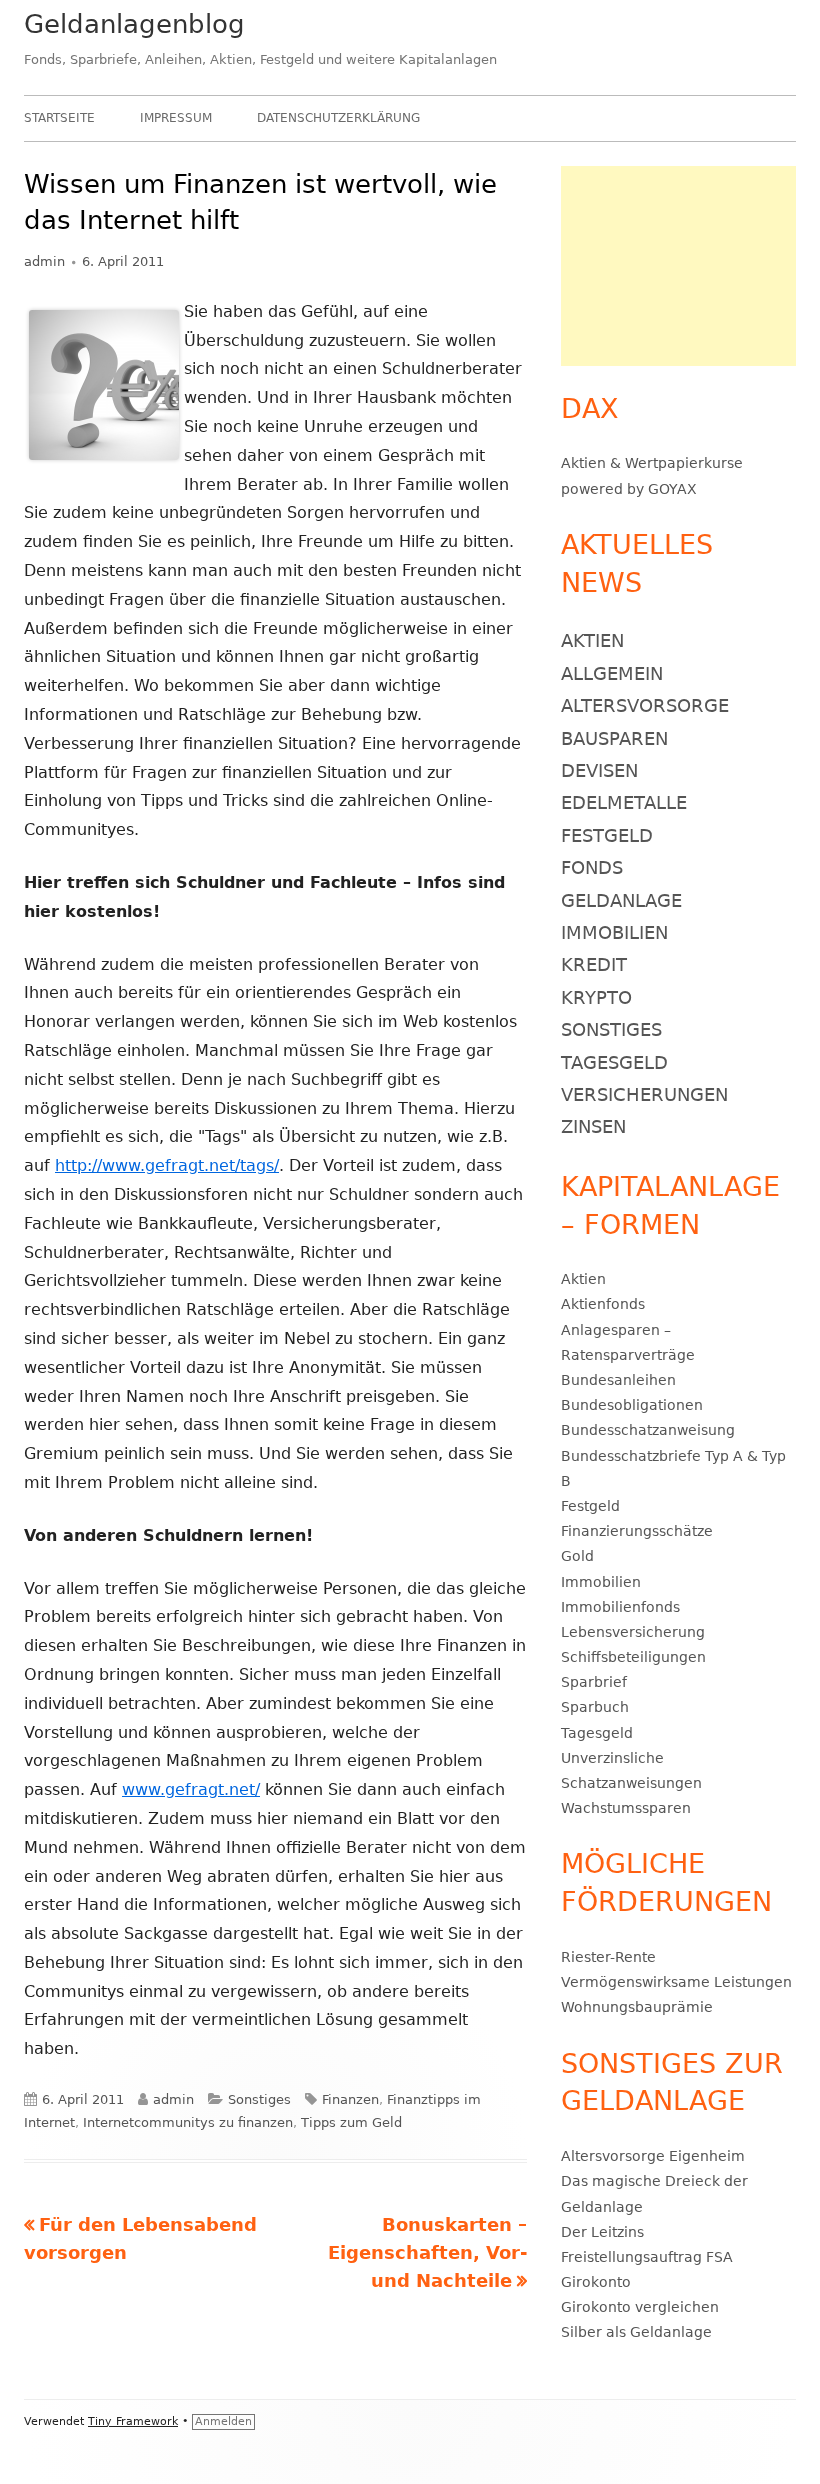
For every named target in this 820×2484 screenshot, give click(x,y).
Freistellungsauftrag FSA (647, 2257)
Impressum (176, 118)
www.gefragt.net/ (191, 1789)
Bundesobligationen (632, 1405)
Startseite (59, 118)
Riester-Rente (608, 1957)
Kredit (594, 964)
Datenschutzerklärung (338, 118)
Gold (577, 1556)
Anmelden (223, 2421)
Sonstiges (259, 2099)
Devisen (599, 770)
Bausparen (614, 738)
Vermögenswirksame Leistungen (676, 1982)
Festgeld (607, 835)
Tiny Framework (133, 2421)
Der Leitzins (602, 2232)
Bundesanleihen (618, 1380)
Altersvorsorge (645, 705)
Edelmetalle (624, 802)
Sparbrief (594, 1682)
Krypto (596, 997)
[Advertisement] (678, 266)
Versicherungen (644, 1094)
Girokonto (596, 2282)
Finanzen (350, 2099)
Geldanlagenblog (134, 24)
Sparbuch (595, 1707)
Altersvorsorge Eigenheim (653, 2156)
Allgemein (612, 673)
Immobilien (614, 932)
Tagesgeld (614, 1062)
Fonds (592, 867)
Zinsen (593, 1126)
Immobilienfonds (620, 1607)
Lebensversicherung (633, 1632)
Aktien (583, 463)
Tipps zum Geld (351, 2122)
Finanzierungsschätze (637, 1531)
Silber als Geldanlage (636, 2332)
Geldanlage (621, 900)
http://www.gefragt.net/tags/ (167, 1165)
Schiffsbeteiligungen (633, 1657)
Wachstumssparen (626, 1808)
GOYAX (672, 489)
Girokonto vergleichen (640, 2307)
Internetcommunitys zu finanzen (188, 2122)
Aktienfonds (603, 1304)
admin (44, 261)
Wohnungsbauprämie (637, 2007)
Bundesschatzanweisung (648, 1430)
